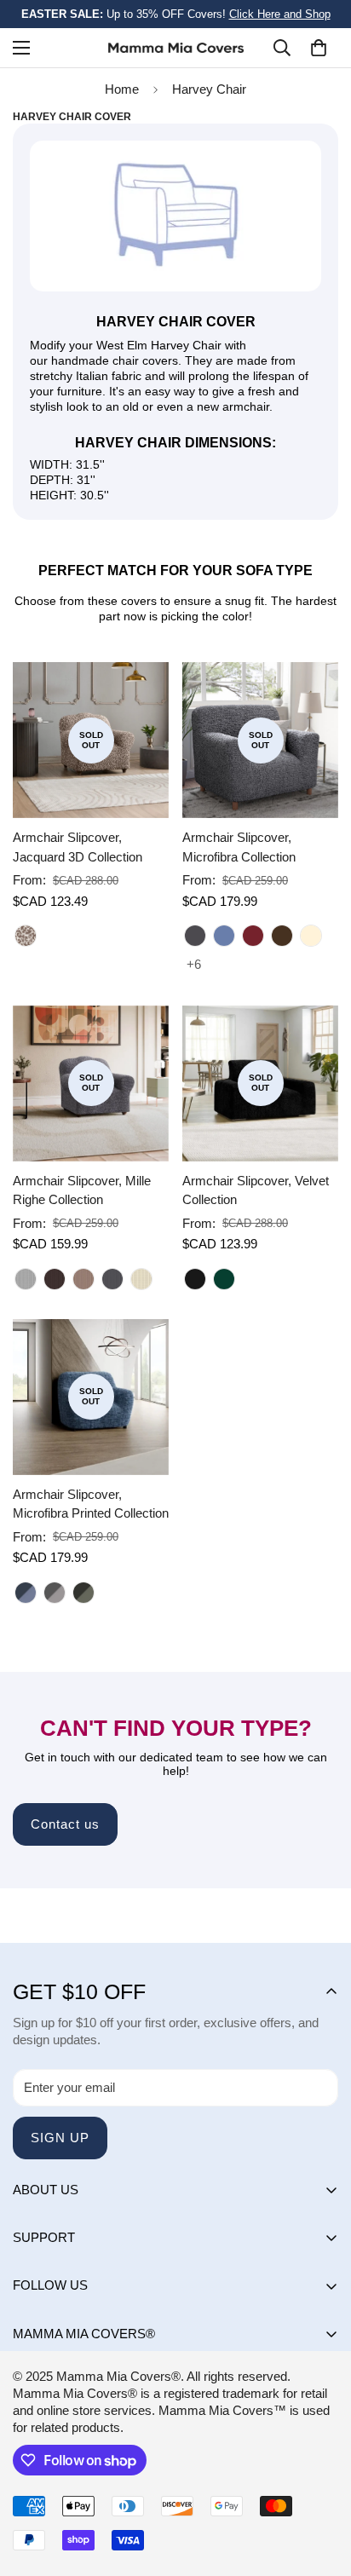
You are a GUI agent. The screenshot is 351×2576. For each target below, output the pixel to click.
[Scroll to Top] (320, 2486)
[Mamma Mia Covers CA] (176, 48)
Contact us (65, 1824)
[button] (319, 48)
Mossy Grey (83, 1593)
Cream (311, 936)
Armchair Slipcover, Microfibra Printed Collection (91, 1504)
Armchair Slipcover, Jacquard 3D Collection (78, 847)
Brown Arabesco (26, 936)
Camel (83, 1279)
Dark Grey (195, 936)
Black (195, 1279)
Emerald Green (224, 1279)
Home (122, 89)
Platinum (26, 1279)
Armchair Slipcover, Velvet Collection (256, 1190)
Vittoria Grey (55, 1593)
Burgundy (253, 936)
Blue (224, 936)
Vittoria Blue (26, 1593)
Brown (55, 1279)
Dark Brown (282, 936)
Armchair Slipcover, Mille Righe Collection (82, 1190)
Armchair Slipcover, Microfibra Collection (239, 847)
